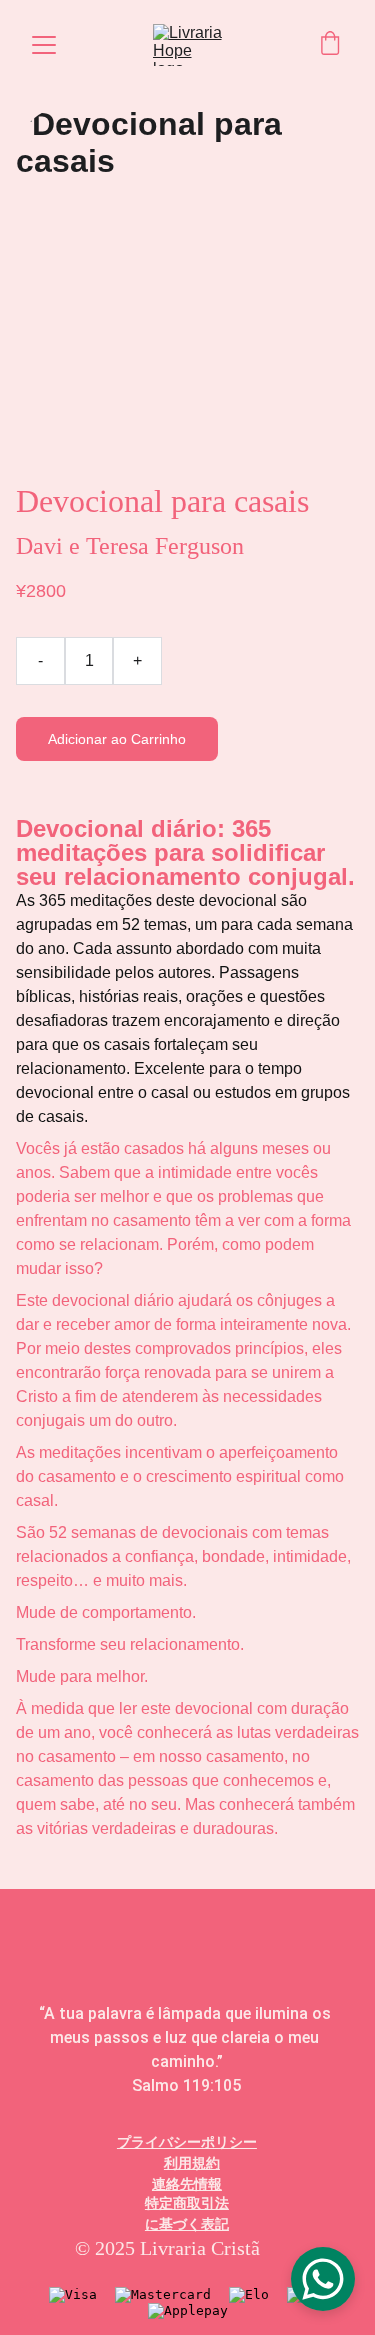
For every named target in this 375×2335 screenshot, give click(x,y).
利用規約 (192, 2163)
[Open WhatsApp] (323, 2279)
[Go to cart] (330, 45)
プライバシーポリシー (187, 2142)
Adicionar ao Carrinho (117, 739)
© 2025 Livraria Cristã (167, 2248)
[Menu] (44, 45)
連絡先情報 (187, 2184)
